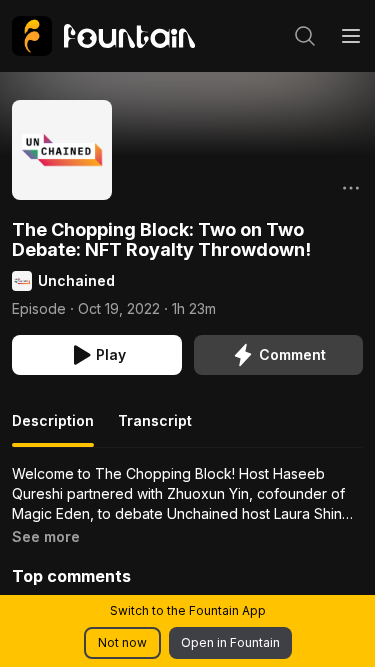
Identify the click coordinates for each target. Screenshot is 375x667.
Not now (122, 642)
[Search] (305, 36)
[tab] (53, 429)
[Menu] (351, 36)
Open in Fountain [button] (230, 642)
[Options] (351, 188)
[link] (103, 36)
